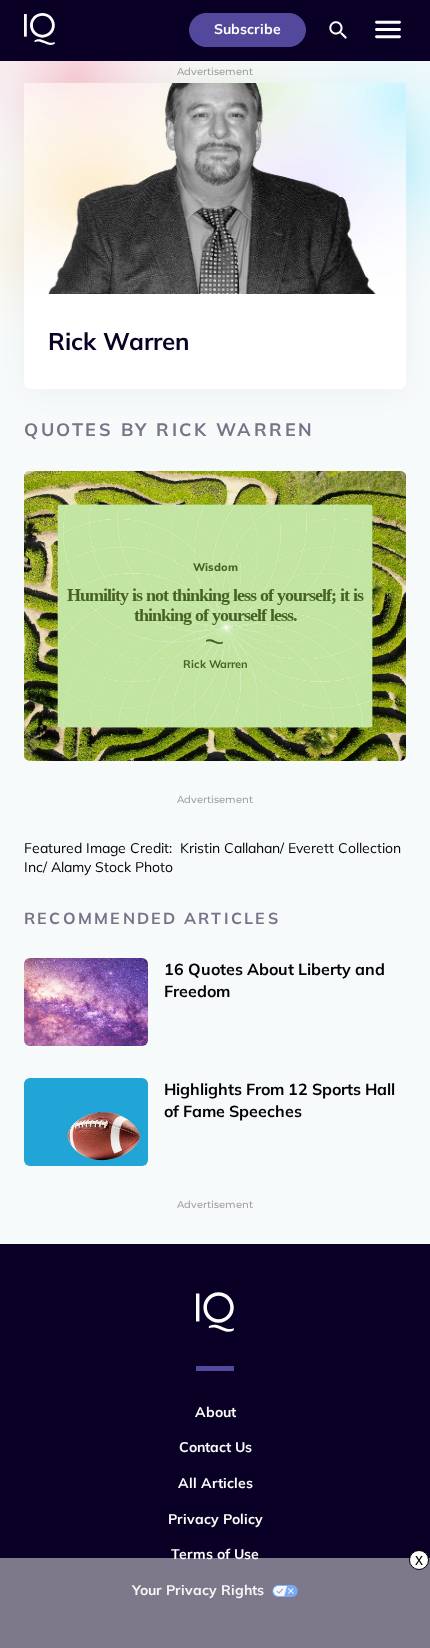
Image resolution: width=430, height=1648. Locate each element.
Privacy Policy (215, 1519)
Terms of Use (215, 1554)
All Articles (215, 1483)
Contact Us (215, 1447)
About (215, 1412)
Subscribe (247, 29)
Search (338, 30)
